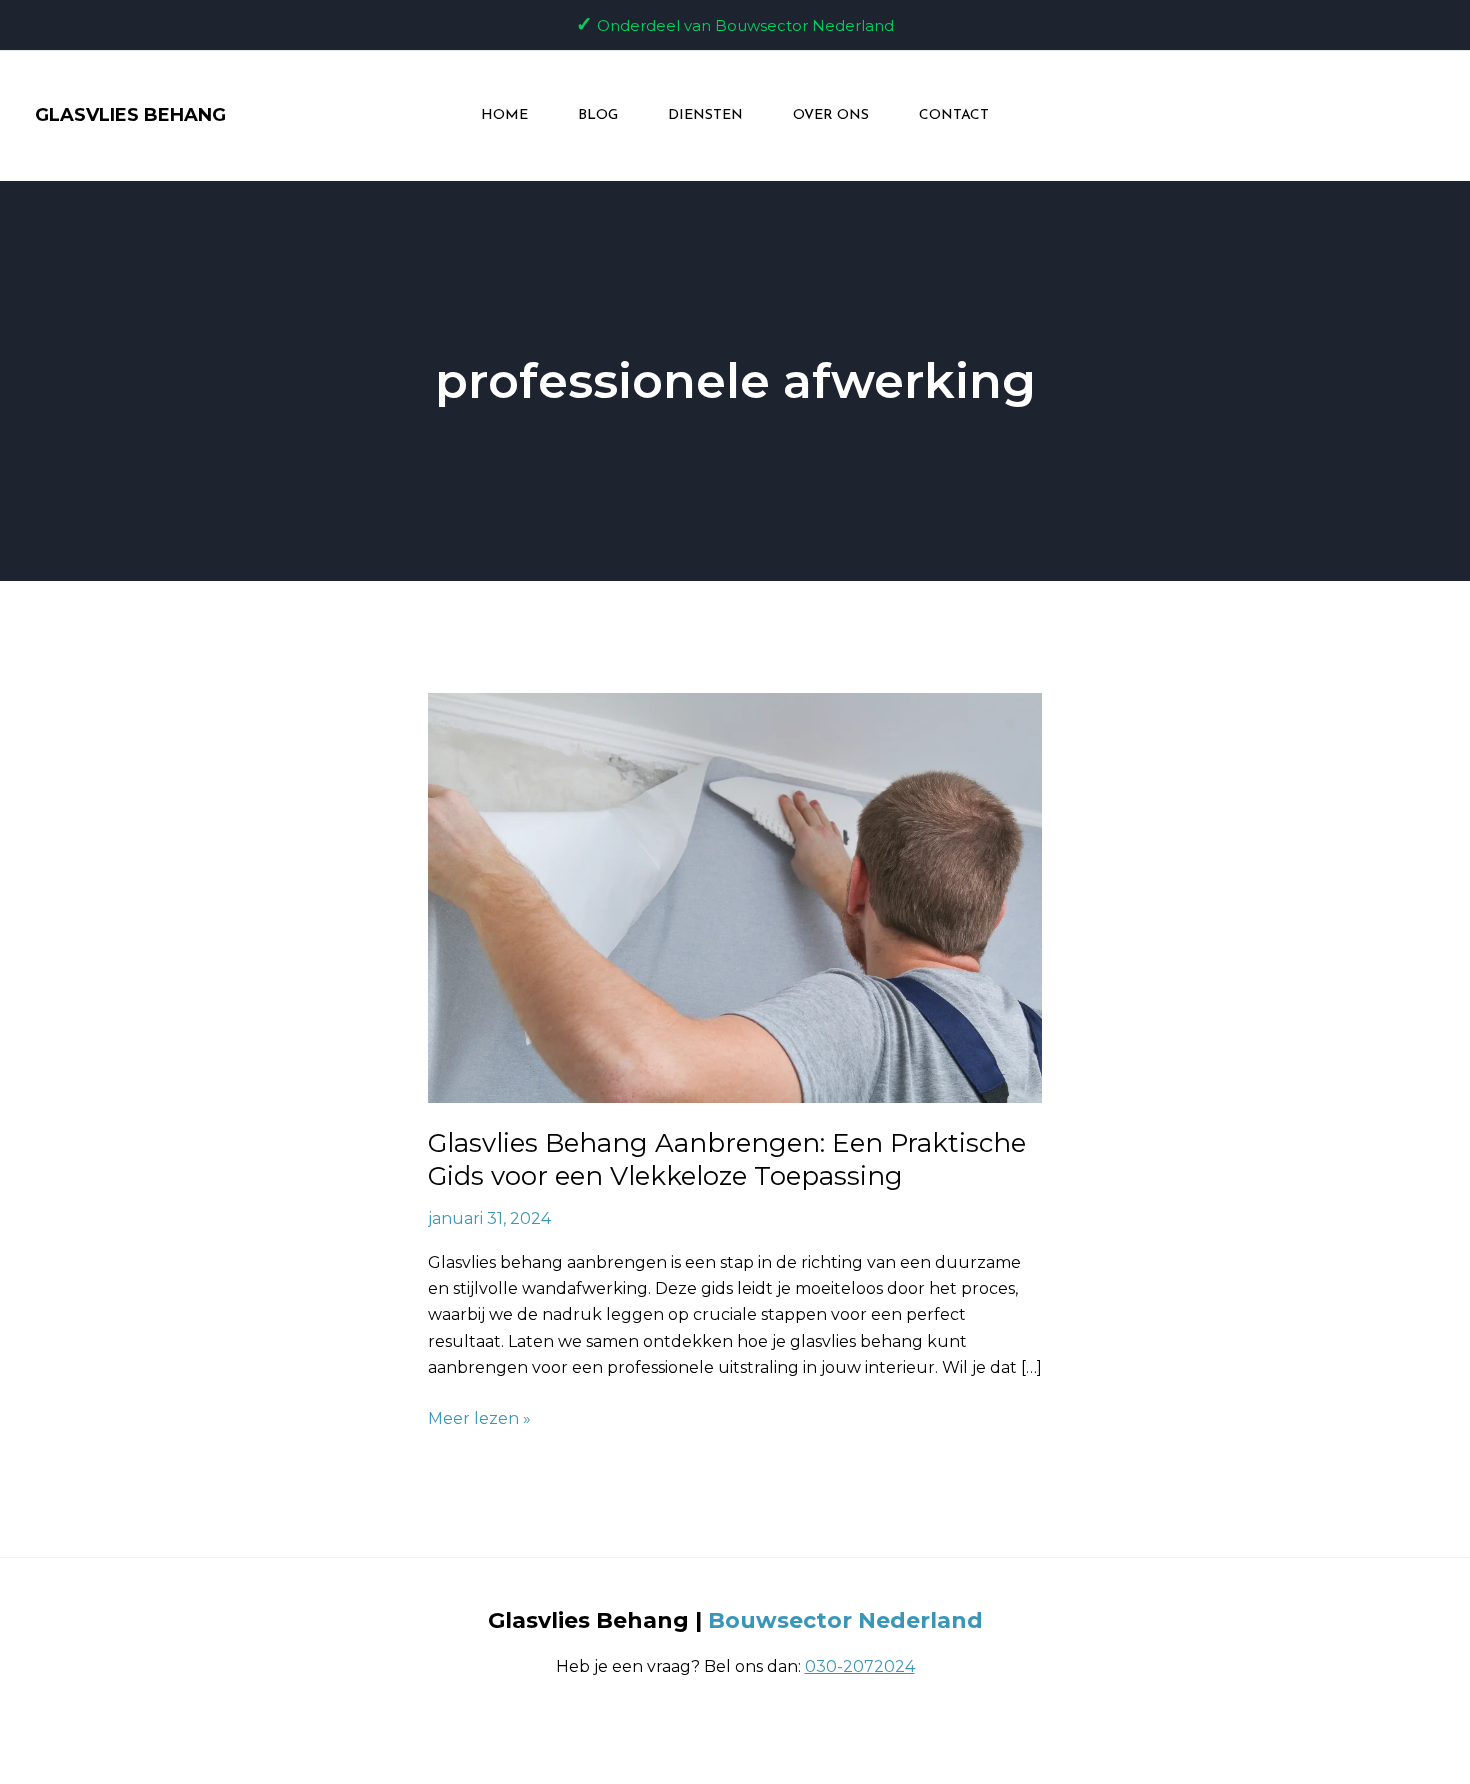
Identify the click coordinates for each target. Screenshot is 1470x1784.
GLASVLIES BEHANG (130, 115)
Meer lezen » (479, 1417)
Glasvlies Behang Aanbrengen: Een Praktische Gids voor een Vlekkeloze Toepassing (727, 1160)
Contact (954, 115)
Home (504, 115)
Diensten (705, 115)
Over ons (831, 115)
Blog (598, 115)
